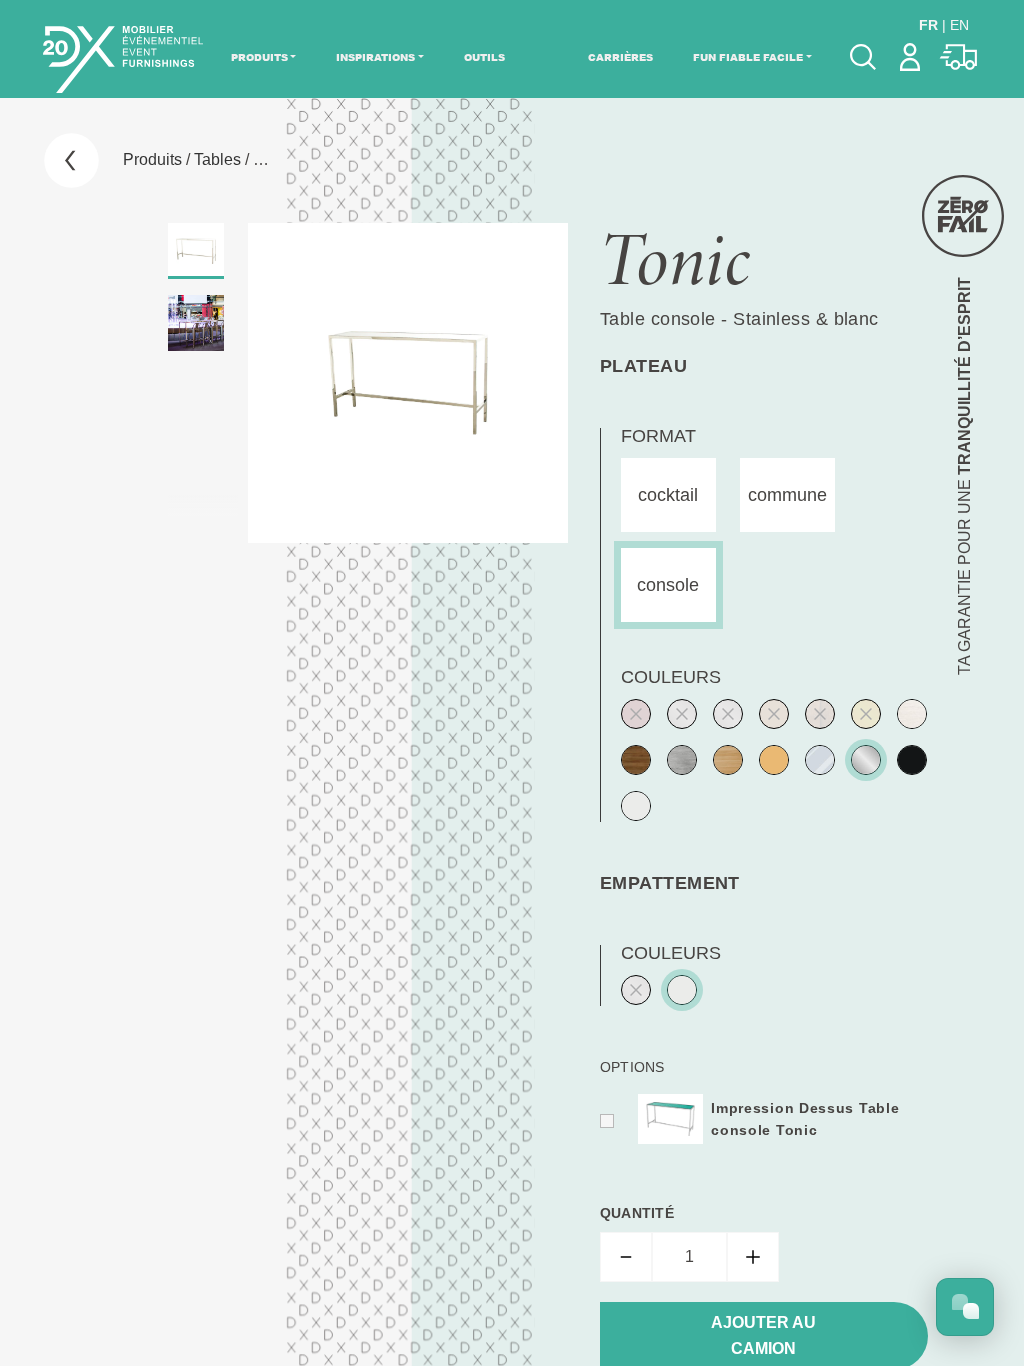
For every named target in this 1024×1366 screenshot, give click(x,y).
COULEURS (671, 677)
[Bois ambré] (774, 714)
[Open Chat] (965, 1307)
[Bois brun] (636, 760)
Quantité (637, 1213)
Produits (259, 57)
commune (787, 495)
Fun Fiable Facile (748, 57)
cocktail (668, 495)
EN (959, 25)
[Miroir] (820, 760)
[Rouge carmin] (636, 714)
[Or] (866, 714)
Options (632, 1067)
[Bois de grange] (820, 714)
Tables (217, 159)
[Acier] (682, 714)
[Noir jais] (912, 760)
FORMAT (658, 436)
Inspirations (375, 57)
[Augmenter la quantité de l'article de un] (753, 1257)
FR (928, 25)
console (668, 585)
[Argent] (728, 714)
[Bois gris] (682, 760)
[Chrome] (866, 760)
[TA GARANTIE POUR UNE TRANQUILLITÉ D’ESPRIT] (963, 216)
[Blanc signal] (636, 806)
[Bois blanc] (912, 714)
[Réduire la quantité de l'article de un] (626, 1257)
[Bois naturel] (728, 760)
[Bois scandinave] (774, 760)
